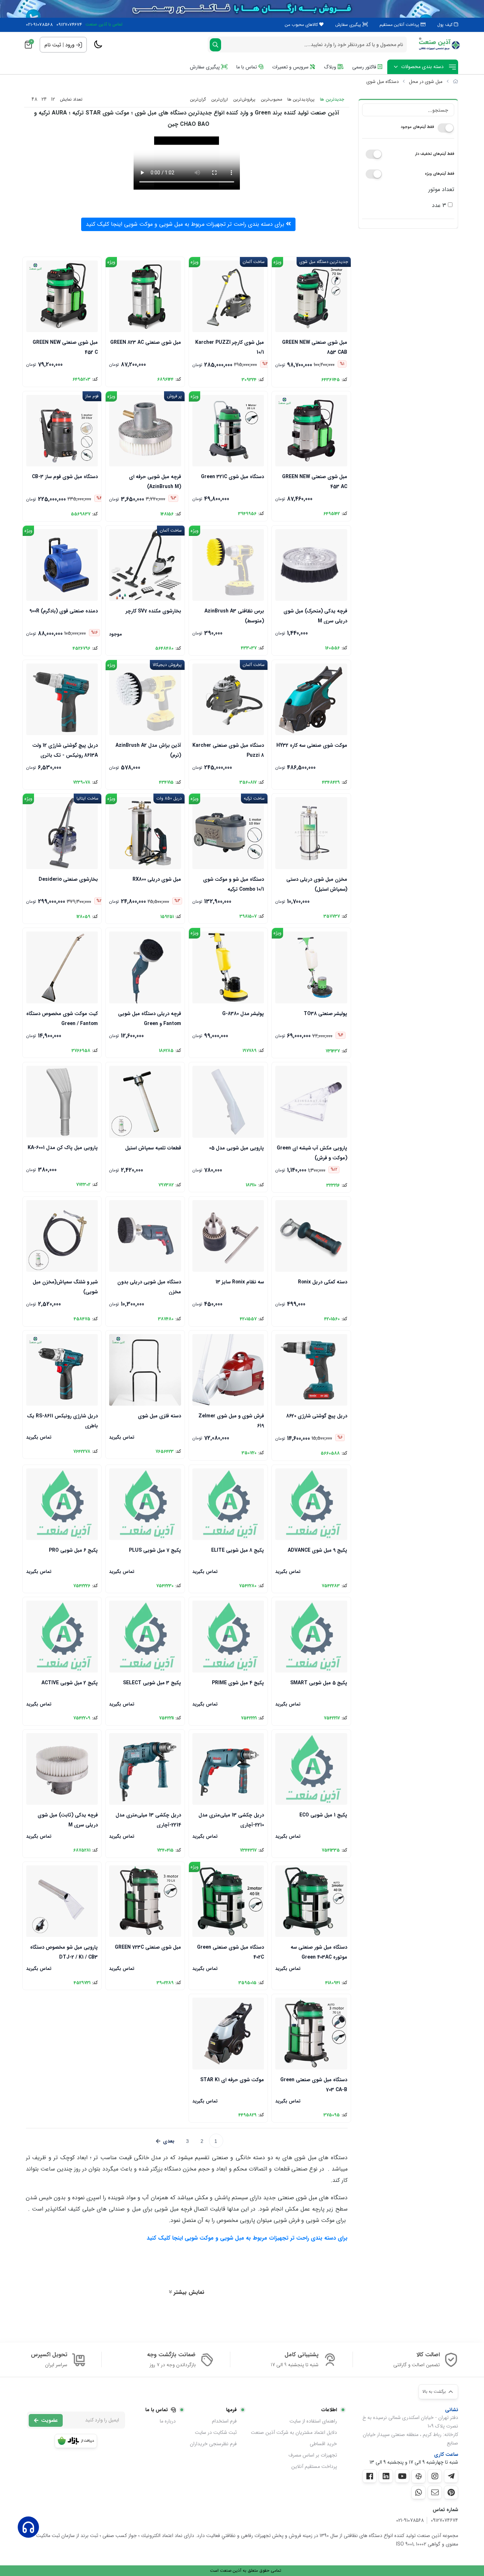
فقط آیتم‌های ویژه (440, 174)
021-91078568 (39, 25)
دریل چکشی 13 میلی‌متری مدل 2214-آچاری (148, 1819)
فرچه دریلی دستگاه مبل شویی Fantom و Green (149, 1018)
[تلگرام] (451, 2476)
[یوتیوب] (402, 2476)
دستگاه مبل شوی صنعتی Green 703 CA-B (314, 2084)
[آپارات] (418, 2476)
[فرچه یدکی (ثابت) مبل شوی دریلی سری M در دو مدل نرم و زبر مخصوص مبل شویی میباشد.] (62, 1769)
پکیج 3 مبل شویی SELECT (152, 1683)
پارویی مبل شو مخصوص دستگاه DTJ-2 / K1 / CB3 (64, 1952)
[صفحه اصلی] (455, 82)
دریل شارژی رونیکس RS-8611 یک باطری (62, 1420)
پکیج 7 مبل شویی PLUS (155, 1550)
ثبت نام (53, 45)
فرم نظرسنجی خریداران (213, 2444)
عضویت (49, 2420)
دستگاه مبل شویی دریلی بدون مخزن (149, 1286)
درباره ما (168, 2421)
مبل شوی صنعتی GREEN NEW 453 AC (314, 481)
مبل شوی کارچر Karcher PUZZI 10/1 (230, 347)
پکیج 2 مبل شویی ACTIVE (70, 1683)
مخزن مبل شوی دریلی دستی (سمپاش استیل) (317, 884)
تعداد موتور (441, 189)
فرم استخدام (224, 2421)
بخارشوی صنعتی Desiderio (68, 879)
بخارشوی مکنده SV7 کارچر (153, 611)
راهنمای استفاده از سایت (313, 2421)
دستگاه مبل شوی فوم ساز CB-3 (65, 477)
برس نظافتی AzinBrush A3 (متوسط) (234, 615)
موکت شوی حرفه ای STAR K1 (232, 2080)
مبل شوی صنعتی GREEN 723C (148, 1947)
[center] (215, 45)
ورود (70, 45)
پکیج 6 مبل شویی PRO (73, 1550)
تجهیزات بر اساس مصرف (313, 2455)
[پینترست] (451, 2492)
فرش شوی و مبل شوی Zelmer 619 (231, 1420)
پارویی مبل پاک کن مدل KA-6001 (63, 1148)
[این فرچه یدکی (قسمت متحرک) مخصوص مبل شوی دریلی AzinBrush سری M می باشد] (311, 565)
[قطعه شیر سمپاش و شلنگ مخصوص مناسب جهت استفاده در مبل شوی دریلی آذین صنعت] (62, 1236)
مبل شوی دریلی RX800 (157, 879)
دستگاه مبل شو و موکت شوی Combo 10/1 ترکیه (233, 884)
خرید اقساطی (323, 2444)
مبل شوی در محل (426, 82)
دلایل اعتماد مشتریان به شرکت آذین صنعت (294, 2432)
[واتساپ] (418, 2492)
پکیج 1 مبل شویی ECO (323, 1815)
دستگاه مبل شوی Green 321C (232, 477)
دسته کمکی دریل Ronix (322, 1282)
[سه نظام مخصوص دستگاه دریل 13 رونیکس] (228, 1236)
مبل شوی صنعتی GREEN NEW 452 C (65, 347)
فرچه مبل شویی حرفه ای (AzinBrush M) (155, 481)
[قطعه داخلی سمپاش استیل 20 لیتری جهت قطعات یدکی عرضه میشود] (145, 1102)
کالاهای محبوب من (302, 25)
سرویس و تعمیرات (291, 67)
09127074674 (69, 25)
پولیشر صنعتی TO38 (325, 1014)
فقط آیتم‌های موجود (417, 127)
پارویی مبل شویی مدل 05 (237, 1148)
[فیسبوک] (370, 2476)
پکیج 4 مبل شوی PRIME (238, 1683)
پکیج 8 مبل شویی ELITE (238, 1550)
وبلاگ (331, 67)
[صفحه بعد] (165, 2141)
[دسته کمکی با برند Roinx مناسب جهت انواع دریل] (311, 1236)
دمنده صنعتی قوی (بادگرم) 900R (64, 611)
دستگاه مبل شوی (382, 82)
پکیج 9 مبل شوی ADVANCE (317, 1550)
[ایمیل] (435, 2492)
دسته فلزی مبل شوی (159, 1416)
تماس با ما (247, 67)
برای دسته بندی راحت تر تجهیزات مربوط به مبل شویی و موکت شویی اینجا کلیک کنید (186, 224)
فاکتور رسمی (365, 67)
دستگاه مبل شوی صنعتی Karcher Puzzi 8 (228, 750)
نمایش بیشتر (188, 2292)
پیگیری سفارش (349, 25)
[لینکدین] (386, 2476)
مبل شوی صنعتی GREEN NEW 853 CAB (314, 347)
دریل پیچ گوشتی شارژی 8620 (317, 1416)
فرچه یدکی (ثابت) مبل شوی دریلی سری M (68, 1819)
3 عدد (440, 205)
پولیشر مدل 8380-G (243, 1014)
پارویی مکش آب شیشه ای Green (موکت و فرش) (312, 1152)
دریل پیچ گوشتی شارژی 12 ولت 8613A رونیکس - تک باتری (65, 750)
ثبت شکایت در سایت (216, 2432)
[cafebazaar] (76, 2441)
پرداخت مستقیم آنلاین (314, 2466)
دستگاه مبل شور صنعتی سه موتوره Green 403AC (319, 1952)
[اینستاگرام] (435, 2476)
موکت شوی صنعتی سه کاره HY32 (312, 745)
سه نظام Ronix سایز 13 (240, 1282)
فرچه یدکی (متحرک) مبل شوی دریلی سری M (315, 615)
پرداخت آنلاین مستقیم (400, 25)
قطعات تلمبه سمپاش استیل (153, 1148)
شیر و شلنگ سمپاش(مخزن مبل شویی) (65, 1286)
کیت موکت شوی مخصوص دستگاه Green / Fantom (62, 1018)
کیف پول (446, 25)
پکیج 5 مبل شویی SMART (319, 1683)
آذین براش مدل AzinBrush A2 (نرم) (148, 750)
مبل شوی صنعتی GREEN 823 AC (145, 342)
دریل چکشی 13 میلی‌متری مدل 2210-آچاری (231, 1819)
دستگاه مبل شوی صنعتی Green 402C (230, 1952)
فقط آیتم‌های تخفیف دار (435, 154)
